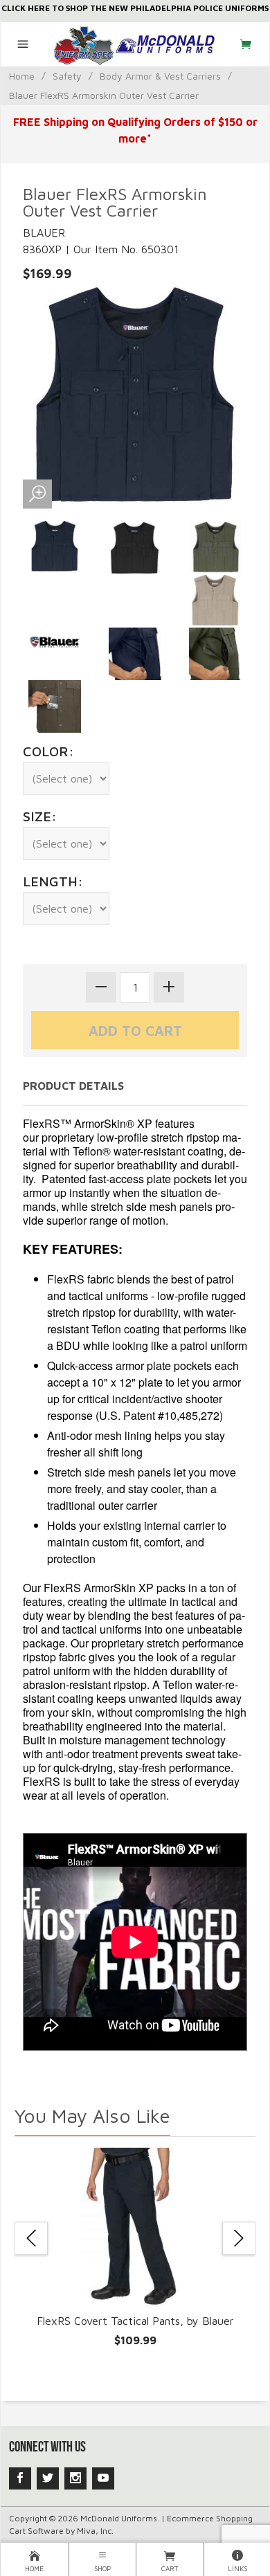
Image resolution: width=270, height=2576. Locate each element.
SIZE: (40, 816)
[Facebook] (20, 2478)
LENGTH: (53, 881)
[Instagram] (75, 2478)
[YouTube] (103, 2478)
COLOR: (48, 751)
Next (239, 2238)
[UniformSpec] (135, 44)
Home (22, 76)
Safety (67, 76)
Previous (31, 2238)
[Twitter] (48, 2478)
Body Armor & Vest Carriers (160, 76)
